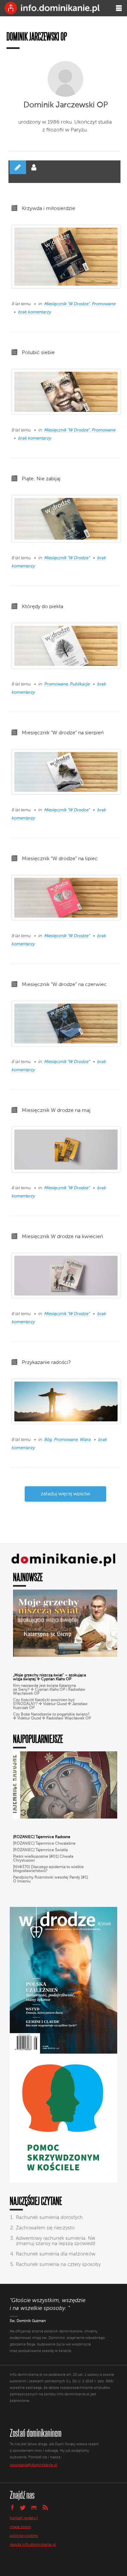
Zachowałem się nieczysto (45, 2228)
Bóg (48, 1440)
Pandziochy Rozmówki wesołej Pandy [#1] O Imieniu (50, 1880)
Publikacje (80, 684)
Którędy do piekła (42, 607)
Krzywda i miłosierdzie (49, 209)
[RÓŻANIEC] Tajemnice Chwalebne (44, 1844)
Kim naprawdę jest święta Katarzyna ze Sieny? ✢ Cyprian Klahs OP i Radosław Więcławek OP (49, 1690)
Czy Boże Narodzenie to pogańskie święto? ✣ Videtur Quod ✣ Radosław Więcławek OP (52, 1716)
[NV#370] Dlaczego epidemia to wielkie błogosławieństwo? (48, 1869)
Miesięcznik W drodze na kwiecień (62, 1237)
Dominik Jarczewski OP (66, 105)
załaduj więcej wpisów (65, 1494)
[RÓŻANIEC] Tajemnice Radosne (42, 1837)
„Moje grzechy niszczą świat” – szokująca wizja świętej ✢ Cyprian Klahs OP (49, 1677)
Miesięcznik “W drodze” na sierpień (63, 733)
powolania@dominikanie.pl (34, 2465)
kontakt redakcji (24, 2518)
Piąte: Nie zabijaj (41, 479)
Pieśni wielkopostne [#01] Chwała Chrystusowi (43, 1859)
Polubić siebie (38, 353)
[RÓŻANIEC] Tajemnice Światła (40, 1850)
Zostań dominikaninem (36, 2433)
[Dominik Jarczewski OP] (65, 79)
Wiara (85, 1440)
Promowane (103, 304)
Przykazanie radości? (46, 1363)
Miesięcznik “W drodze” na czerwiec (64, 985)
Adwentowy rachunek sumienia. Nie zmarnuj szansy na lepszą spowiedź (56, 2241)
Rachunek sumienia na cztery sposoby (58, 2264)
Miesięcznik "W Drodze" (67, 304)
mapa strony (21, 2527)
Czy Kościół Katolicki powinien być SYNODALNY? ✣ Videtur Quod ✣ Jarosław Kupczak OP (50, 1704)
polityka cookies (24, 2536)
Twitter (23, 2508)
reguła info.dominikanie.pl (33, 2545)
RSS (45, 2507)
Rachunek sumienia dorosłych (49, 2217)
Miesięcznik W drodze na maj (56, 1111)
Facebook (12, 2507)
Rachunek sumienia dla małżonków (56, 2254)
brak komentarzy (34, 312)
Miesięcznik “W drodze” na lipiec (60, 859)
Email (34, 2507)
